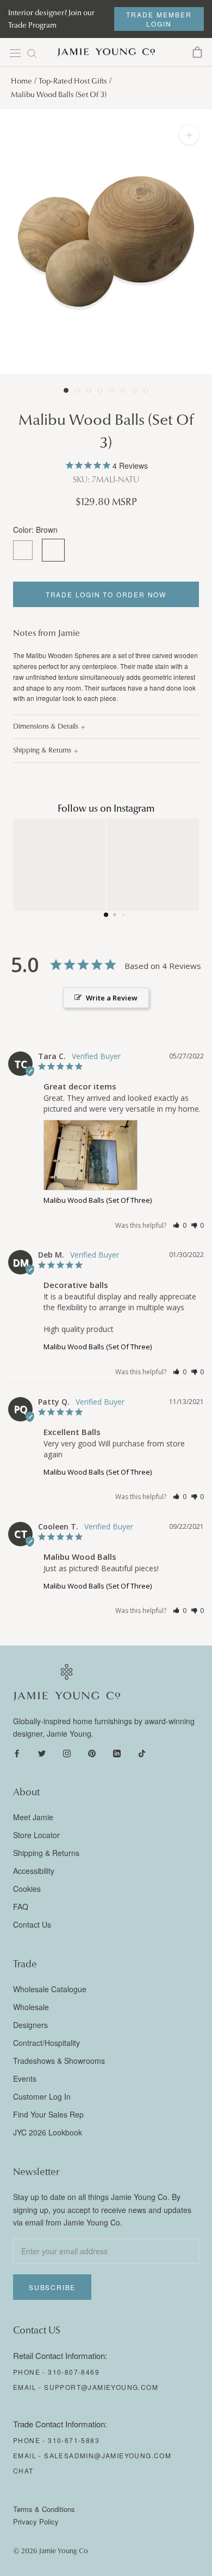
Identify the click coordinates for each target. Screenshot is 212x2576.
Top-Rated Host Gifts (73, 81)
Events (25, 2078)
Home (21, 81)
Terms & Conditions (44, 2509)
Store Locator (36, 1835)
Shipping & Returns (42, 750)
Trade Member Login (159, 19)
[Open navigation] (15, 53)
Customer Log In (42, 2096)
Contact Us (32, 1924)
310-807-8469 (74, 2372)
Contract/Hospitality (46, 2043)
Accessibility (34, 1871)
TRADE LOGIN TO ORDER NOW (106, 594)
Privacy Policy (36, 2521)
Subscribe (52, 2287)
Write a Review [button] (112, 998)
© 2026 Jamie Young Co (51, 2551)
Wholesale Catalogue (50, 1989)
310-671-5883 (74, 2440)
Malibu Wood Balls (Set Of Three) (98, 1200)
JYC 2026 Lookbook (48, 2132)
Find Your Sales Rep (48, 2114)
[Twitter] (42, 1752)
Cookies (27, 1889)
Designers (30, 2025)
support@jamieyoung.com (101, 2387)
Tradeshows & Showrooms (59, 2061)
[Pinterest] (92, 1752)
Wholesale (31, 2007)
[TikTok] (142, 1752)
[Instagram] (67, 1752)
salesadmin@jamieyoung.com (108, 2455)
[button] (180, 1225)
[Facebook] (17, 1752)
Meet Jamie (33, 1817)
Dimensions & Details (46, 726)
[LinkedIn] (117, 1752)
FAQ (21, 1907)
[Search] (32, 53)
